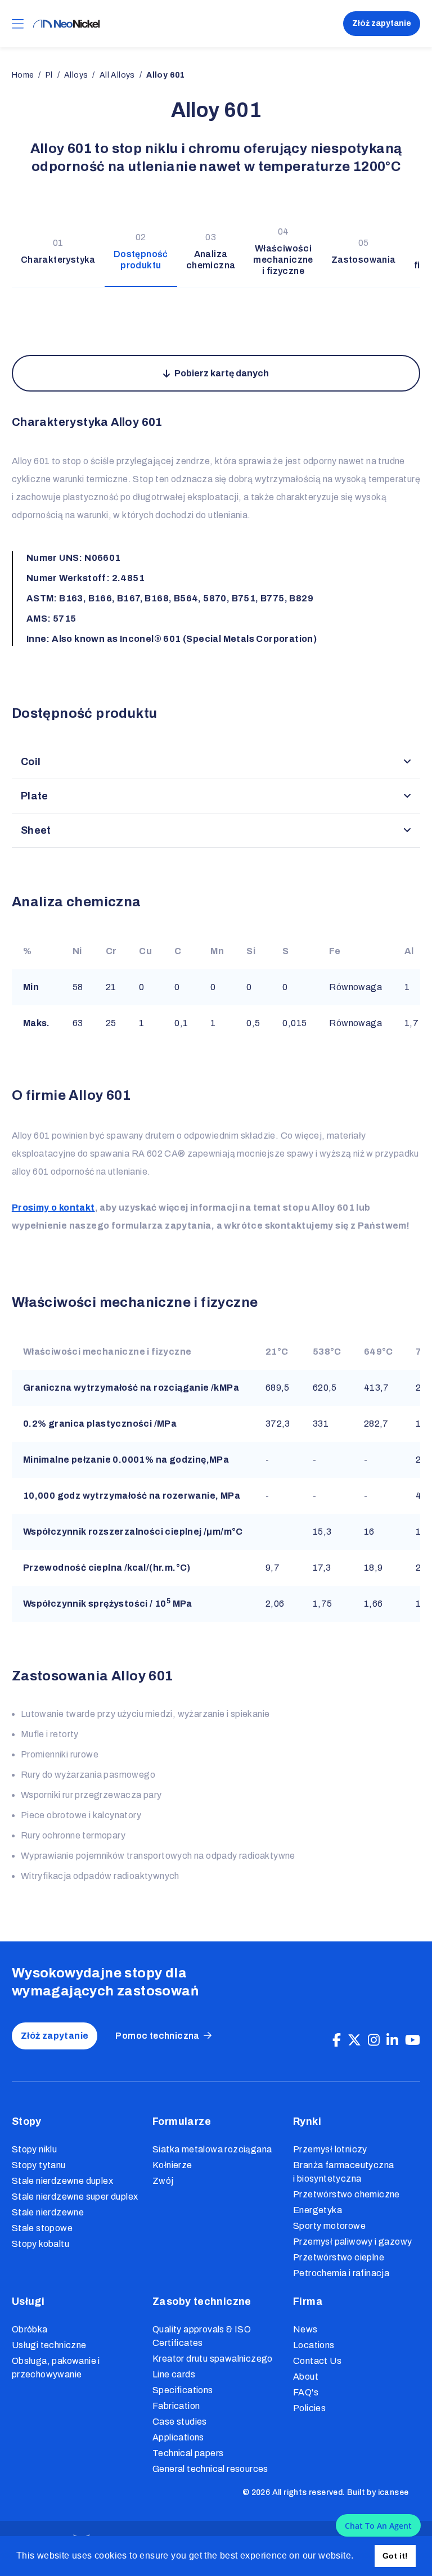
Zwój (163, 2181)
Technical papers (188, 2453)
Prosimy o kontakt (53, 1208)
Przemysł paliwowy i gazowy (352, 2242)
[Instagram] (374, 2040)
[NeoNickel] (66, 24)
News (305, 2329)
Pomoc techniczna (157, 2036)
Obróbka (30, 2329)
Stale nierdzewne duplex (62, 2181)
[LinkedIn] (392, 2040)
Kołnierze (172, 2165)
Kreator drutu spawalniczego (213, 2359)
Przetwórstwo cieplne (339, 2257)
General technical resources (210, 2469)
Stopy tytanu (39, 2165)
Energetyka (318, 2210)
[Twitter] (354, 2040)
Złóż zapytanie (382, 23)
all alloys (117, 75)
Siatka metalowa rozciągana (212, 2149)
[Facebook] (337, 2040)
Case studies (180, 2422)
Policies (309, 2408)
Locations (314, 2345)
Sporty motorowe (329, 2226)
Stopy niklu (34, 2149)
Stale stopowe (42, 2228)
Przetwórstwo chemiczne (346, 2194)
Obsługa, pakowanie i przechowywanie (56, 2368)
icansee (393, 2492)
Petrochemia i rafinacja (341, 2273)
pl (49, 75)
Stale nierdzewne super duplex (75, 2197)
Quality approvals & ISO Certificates (202, 2336)
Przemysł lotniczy (330, 2149)
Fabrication (176, 2406)
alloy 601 (166, 75)
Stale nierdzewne (48, 2212)
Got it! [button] (395, 2556)
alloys (76, 75)
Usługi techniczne (49, 2345)
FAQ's (306, 2392)
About (306, 2377)
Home (23, 75)
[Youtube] (413, 2040)
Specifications (183, 2390)
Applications (178, 2437)
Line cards (174, 2374)
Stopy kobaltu (40, 2244)
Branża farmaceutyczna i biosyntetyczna (343, 2172)
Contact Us (317, 2361)
